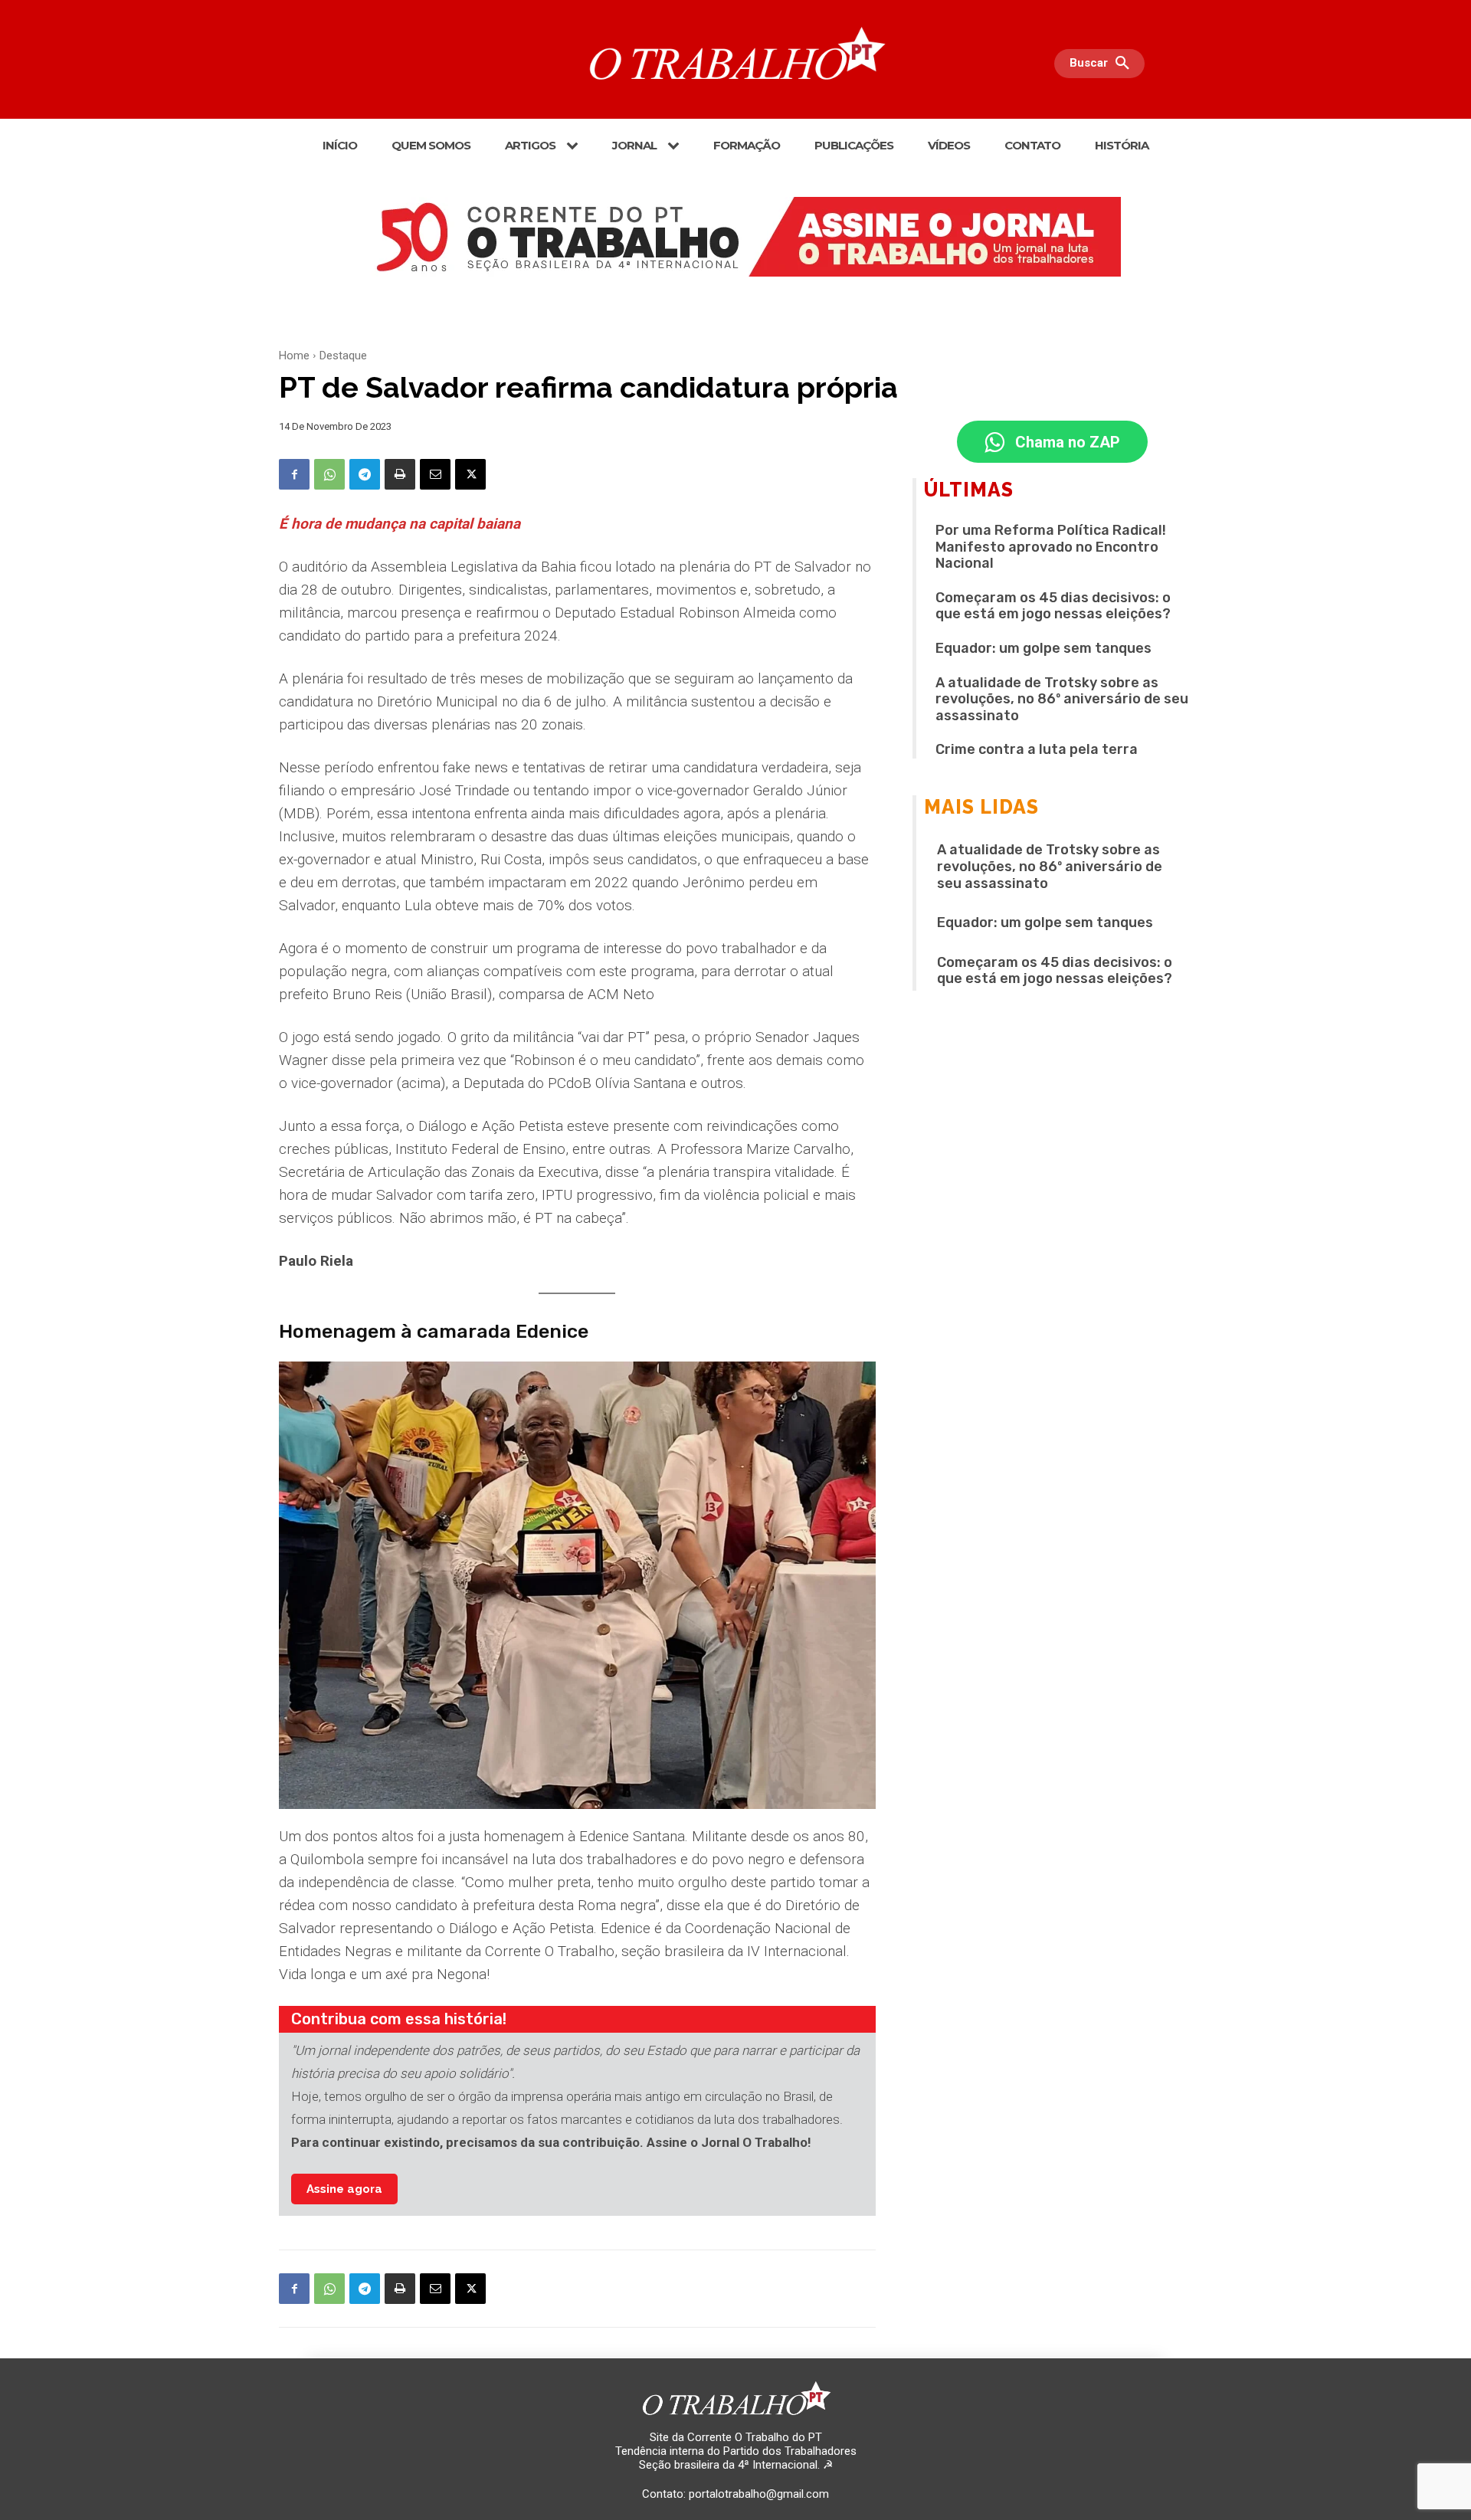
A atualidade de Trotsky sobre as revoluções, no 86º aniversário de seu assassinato (1062, 699)
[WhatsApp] (329, 474)
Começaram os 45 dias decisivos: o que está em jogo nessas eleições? (1053, 606)
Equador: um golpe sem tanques (1043, 648)
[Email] (435, 474)
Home (294, 356)
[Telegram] (365, 474)
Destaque (343, 356)
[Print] (400, 474)
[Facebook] (294, 474)
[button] (1103, 64)
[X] (470, 474)
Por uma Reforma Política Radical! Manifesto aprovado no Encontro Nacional (1051, 547)
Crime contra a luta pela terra (1037, 749)
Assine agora (344, 2189)
